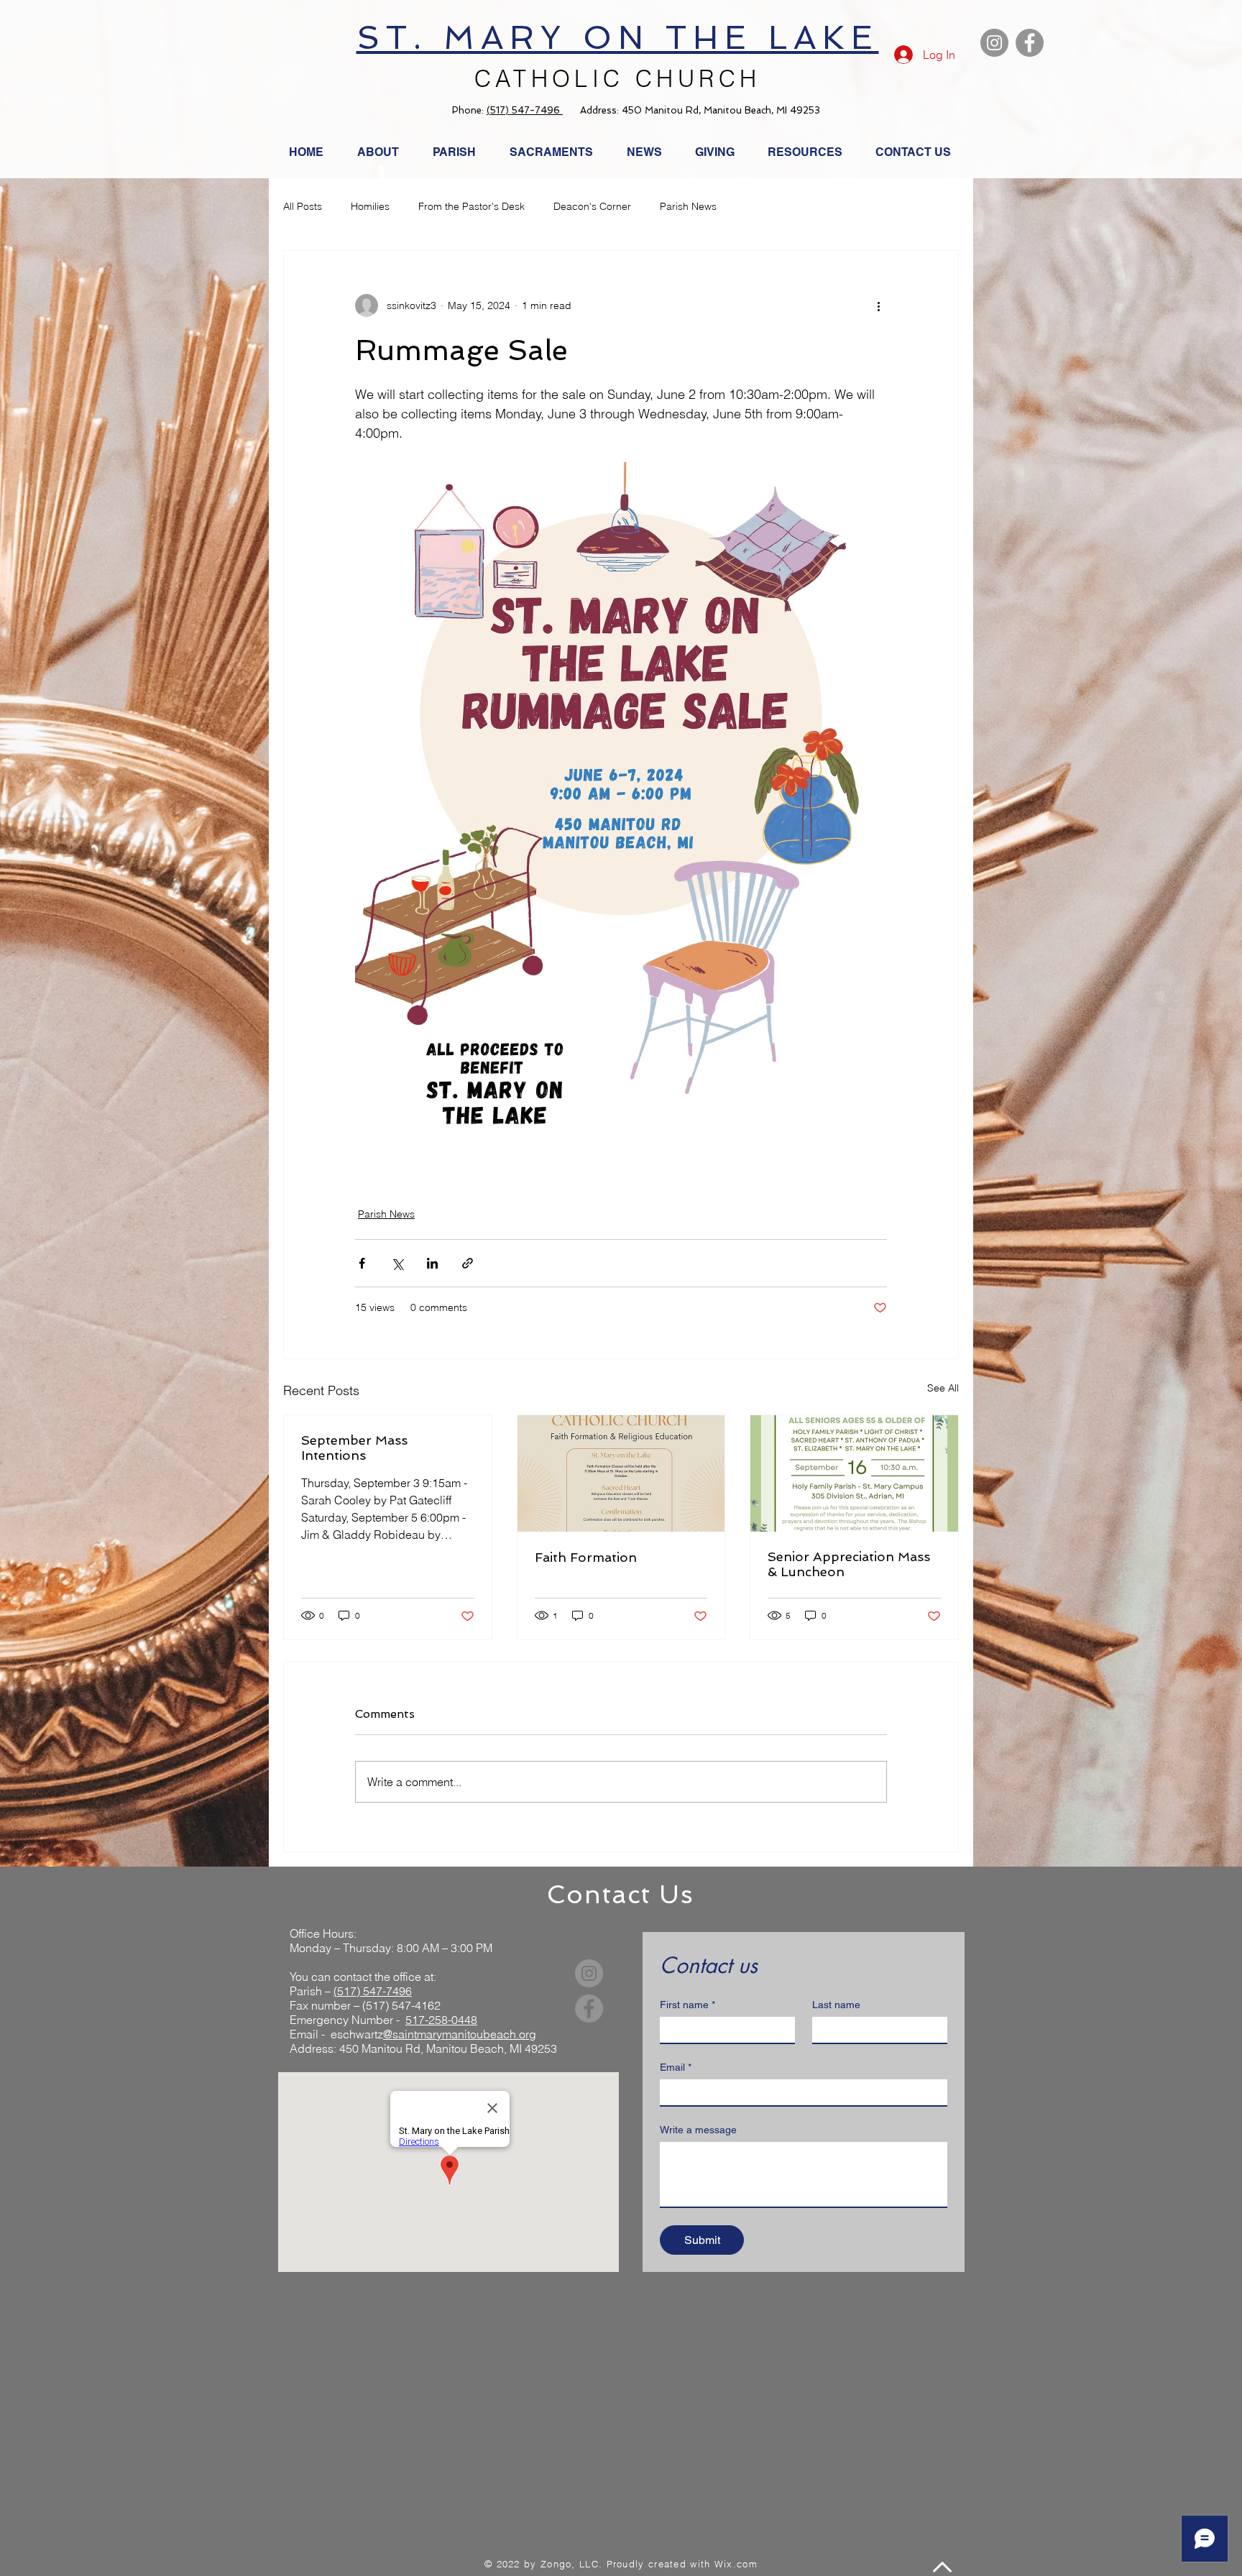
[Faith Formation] (621, 1473)
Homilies (370, 206)
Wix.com (736, 2564)
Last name (836, 2005)
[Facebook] (1030, 43)
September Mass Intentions (354, 1448)
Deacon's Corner (592, 206)
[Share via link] (468, 1263)
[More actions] (878, 305)
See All (943, 1388)
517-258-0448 (441, 2020)
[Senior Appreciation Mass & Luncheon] (854, 1473)
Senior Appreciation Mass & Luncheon (849, 1564)
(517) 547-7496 (525, 110)
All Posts (303, 206)
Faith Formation (586, 1557)
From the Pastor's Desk (471, 206)
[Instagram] (994, 43)
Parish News (688, 206)
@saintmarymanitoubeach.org (460, 2034)
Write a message (698, 2130)
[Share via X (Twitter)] (397, 1263)
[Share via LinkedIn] (432, 1263)
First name (687, 2005)
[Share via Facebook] (362, 1263)
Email (676, 2067)
